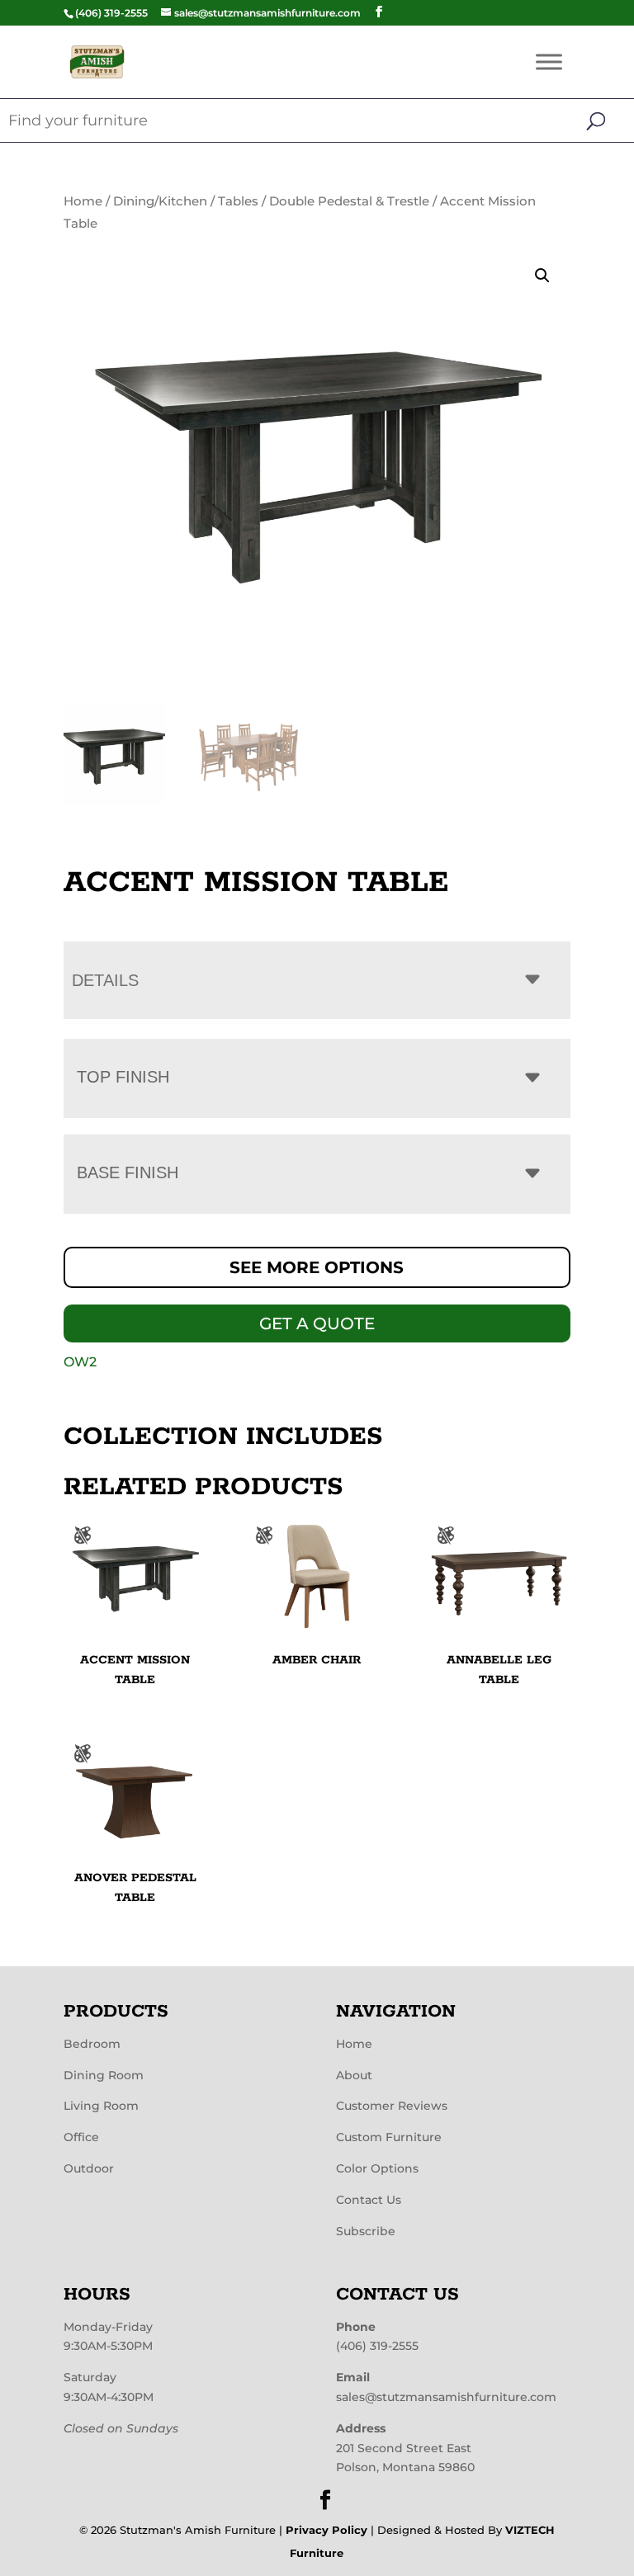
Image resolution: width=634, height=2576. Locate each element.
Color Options (377, 2168)
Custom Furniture (389, 2137)
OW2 (80, 1362)
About (354, 2074)
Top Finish (123, 1077)
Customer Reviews (392, 2106)
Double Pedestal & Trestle (349, 201)
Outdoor (89, 2168)
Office (81, 2137)
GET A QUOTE (317, 1323)
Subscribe (366, 2230)
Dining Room (104, 2074)
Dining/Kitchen (160, 201)
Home (83, 201)
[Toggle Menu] (549, 61)
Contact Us (369, 2199)
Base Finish (128, 1172)
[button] (542, 276)
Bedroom (92, 2043)
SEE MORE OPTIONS (317, 1267)
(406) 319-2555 (377, 2346)
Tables (238, 201)
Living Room (101, 2106)
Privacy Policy (326, 2530)
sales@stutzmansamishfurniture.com (446, 2396)
